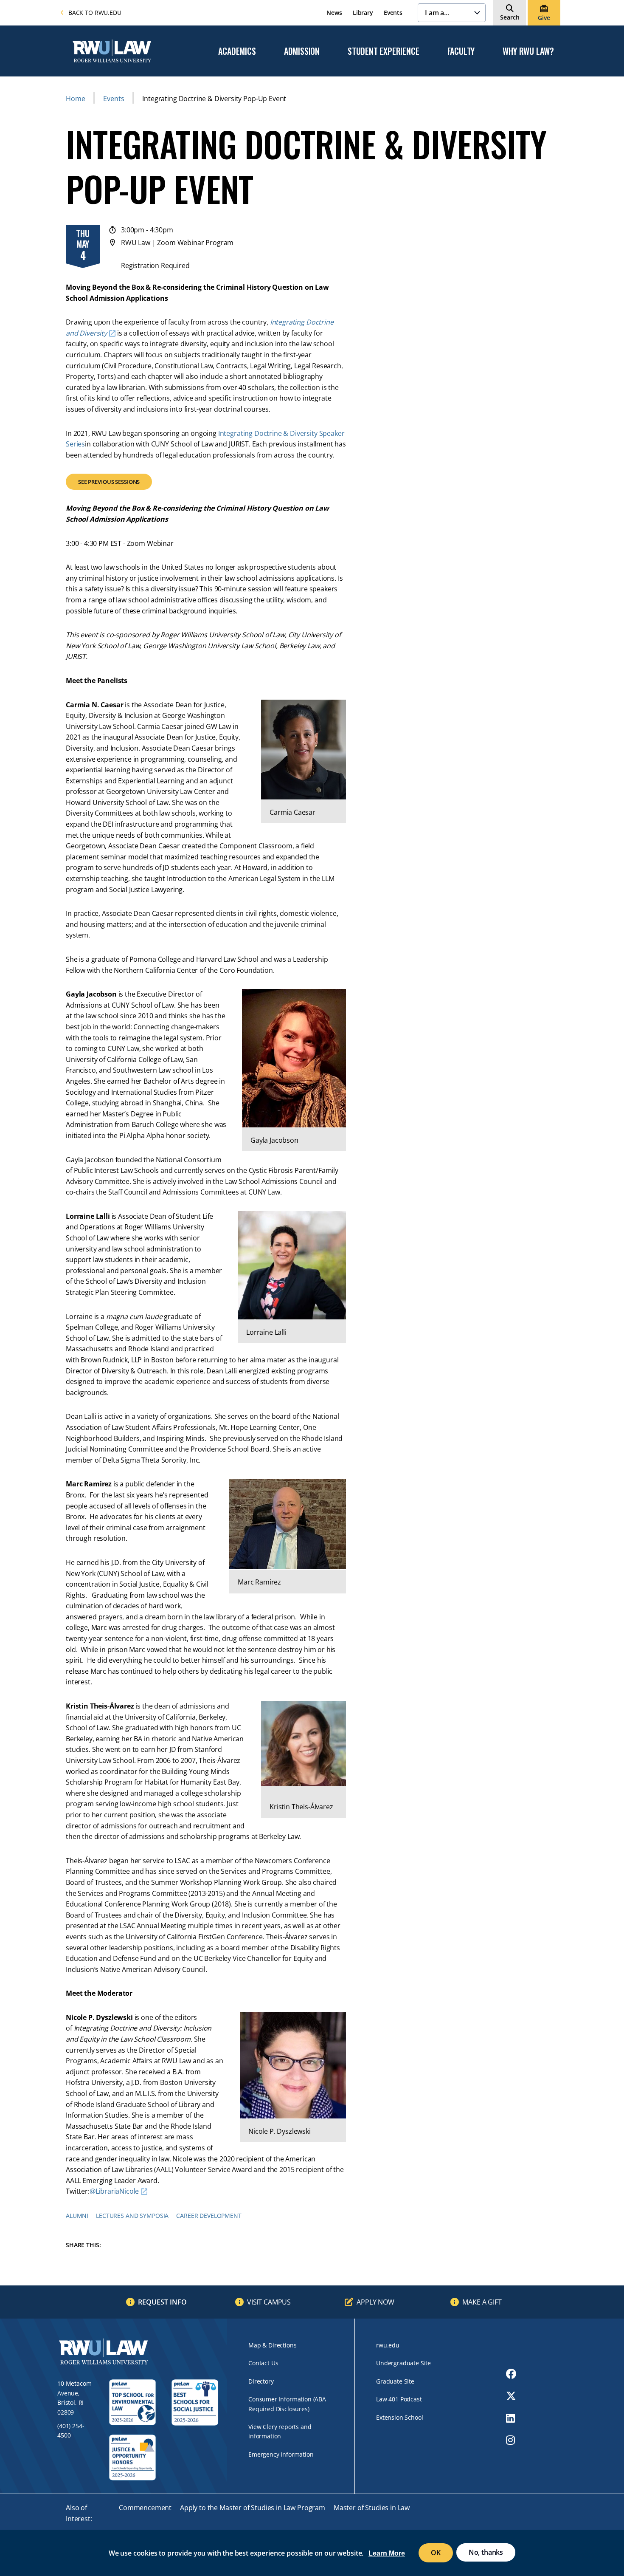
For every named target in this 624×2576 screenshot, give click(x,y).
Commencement (145, 2508)
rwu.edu (388, 2345)
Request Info (162, 2302)
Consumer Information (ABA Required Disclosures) (287, 2404)
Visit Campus (269, 2302)
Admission (302, 51)
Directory (261, 2381)
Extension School (399, 2417)
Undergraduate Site (403, 2363)
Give (544, 18)
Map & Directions (272, 2345)
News (334, 13)
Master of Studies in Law (372, 2508)
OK (436, 2553)
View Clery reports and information (280, 2431)
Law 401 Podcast (399, 2399)
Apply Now (375, 2302)
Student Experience (383, 51)
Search (510, 17)
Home (75, 99)
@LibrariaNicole (114, 2191)
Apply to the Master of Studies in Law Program (253, 2508)
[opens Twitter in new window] (511, 2396)
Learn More (387, 2553)
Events (393, 13)
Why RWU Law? (528, 51)
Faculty (461, 51)
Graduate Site (395, 2381)
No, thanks (486, 2552)
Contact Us (263, 2363)
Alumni (77, 2216)
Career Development (209, 2216)
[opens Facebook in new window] (511, 2374)
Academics (237, 51)
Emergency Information (281, 2454)
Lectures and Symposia (132, 2216)
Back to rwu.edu (95, 13)
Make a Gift (482, 2302)
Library (363, 13)
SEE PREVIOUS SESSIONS (109, 482)
